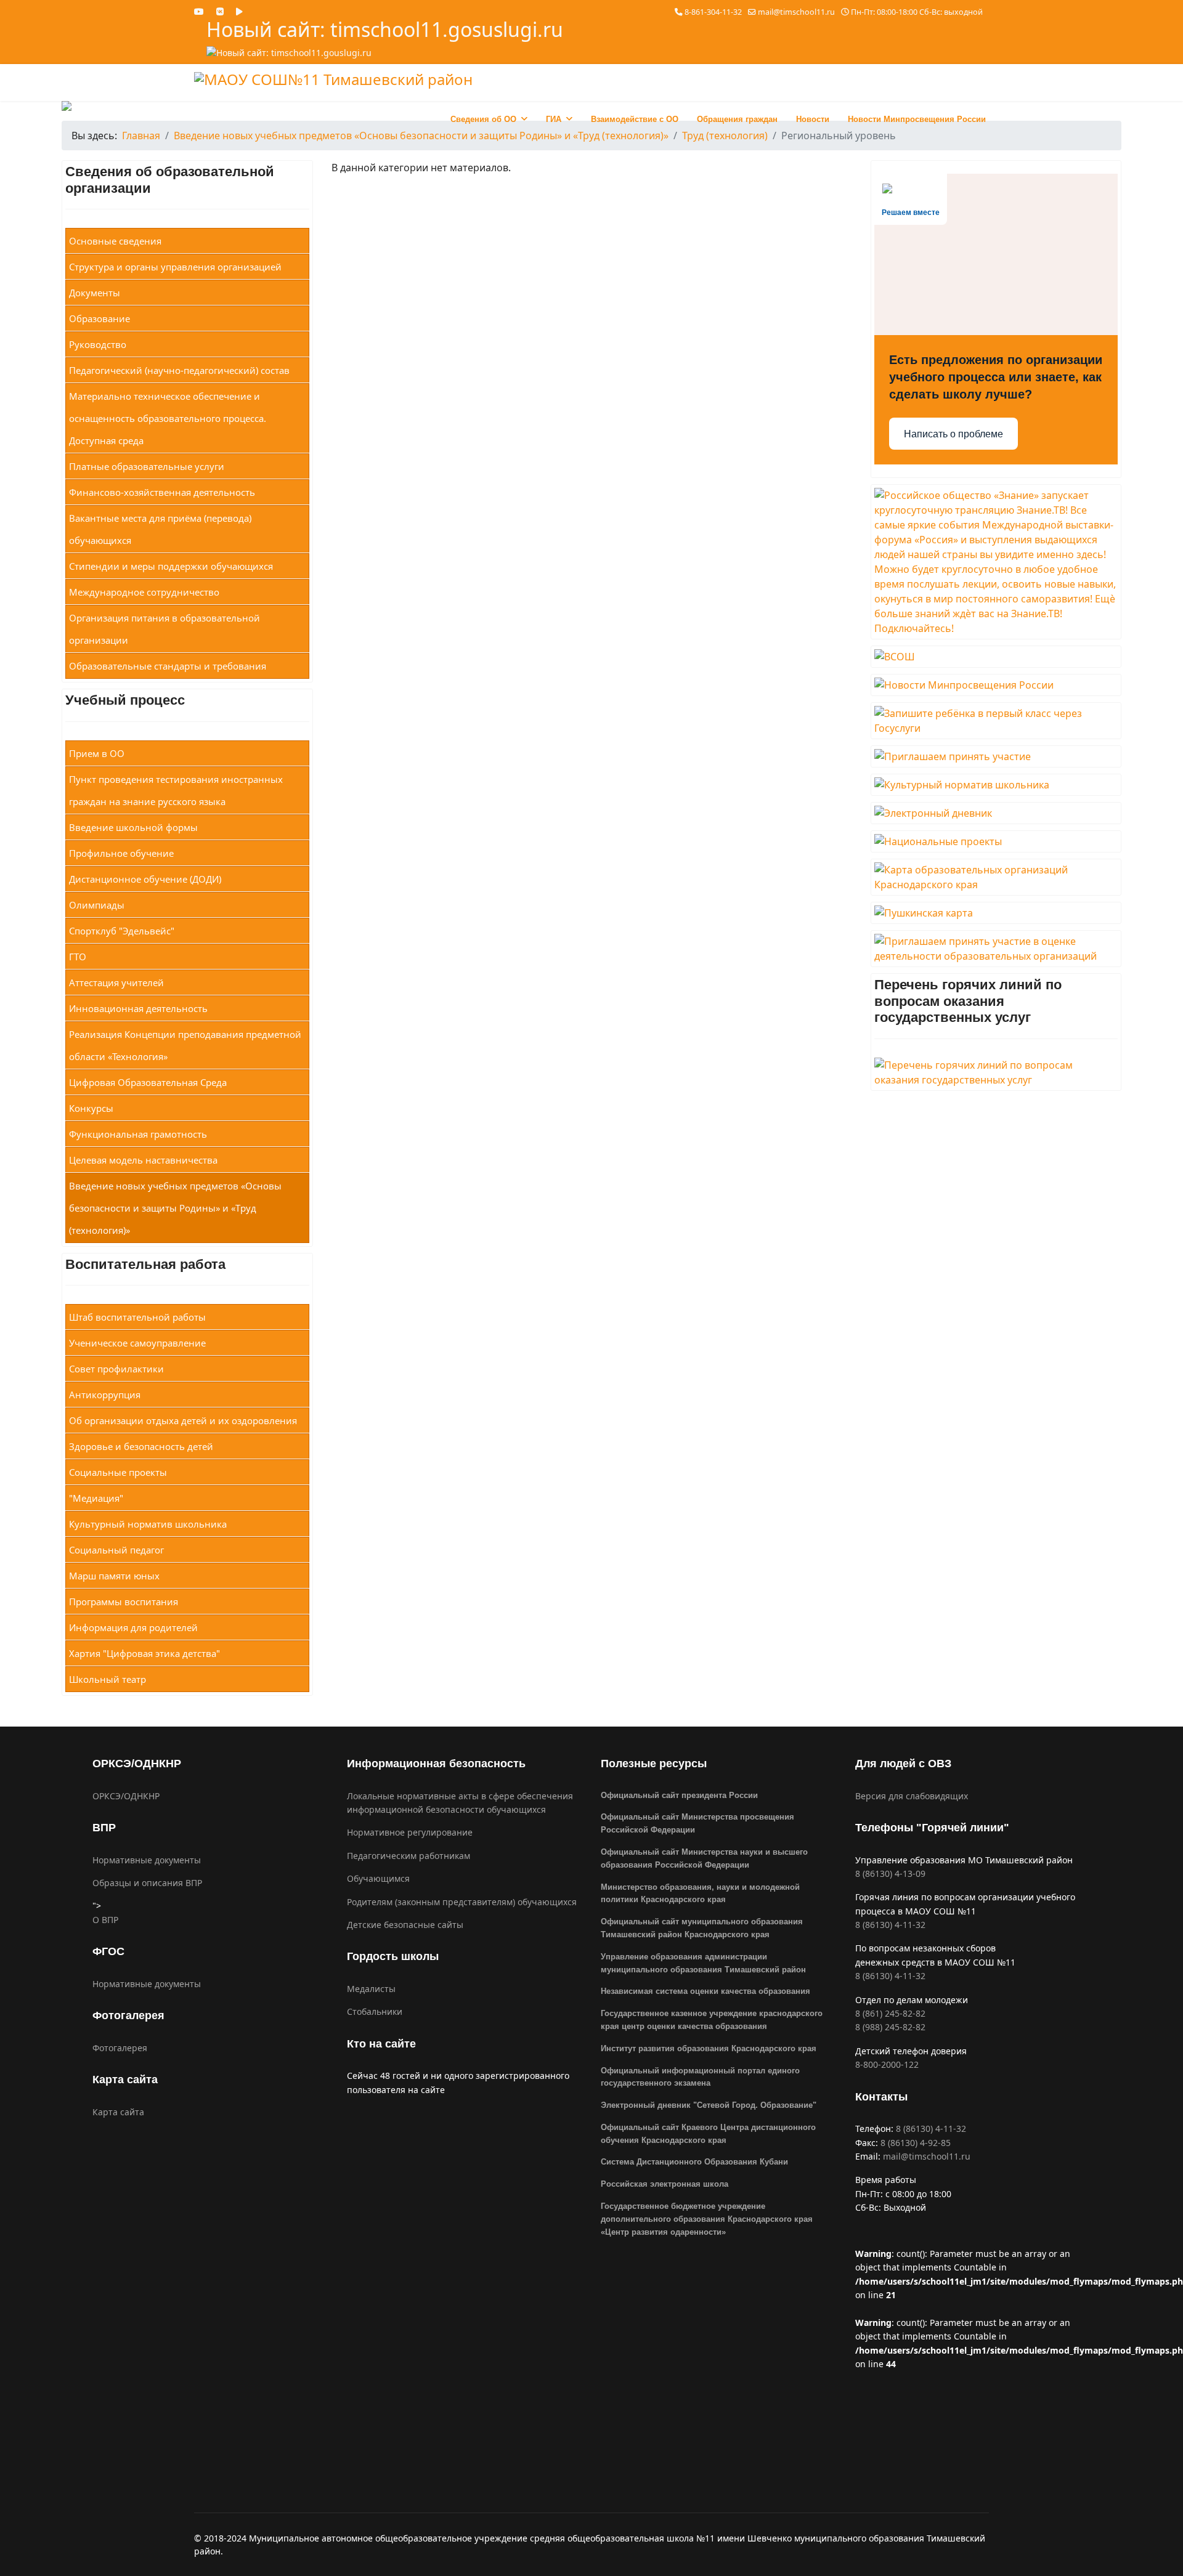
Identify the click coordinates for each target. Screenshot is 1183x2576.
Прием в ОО (97, 753)
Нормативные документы (147, 1860)
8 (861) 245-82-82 (890, 2013)
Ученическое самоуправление (137, 1343)
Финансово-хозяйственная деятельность (162, 492)
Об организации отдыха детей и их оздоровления (183, 1420)
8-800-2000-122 (887, 2064)
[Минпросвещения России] (996, 685)
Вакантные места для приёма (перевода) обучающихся (160, 529)
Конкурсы (91, 1108)
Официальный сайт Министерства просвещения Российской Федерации (697, 1823)
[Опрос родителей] (996, 756)
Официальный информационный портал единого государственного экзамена (700, 2077)
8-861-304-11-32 (713, 12)
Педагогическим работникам (409, 1856)
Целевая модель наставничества (143, 1160)
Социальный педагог (116, 1550)
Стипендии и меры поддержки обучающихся (171, 566)
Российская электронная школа (665, 2184)
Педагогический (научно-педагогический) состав (179, 370)
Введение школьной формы (133, 827)
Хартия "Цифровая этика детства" (144, 1653)
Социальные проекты (118, 1472)
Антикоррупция (105, 1395)
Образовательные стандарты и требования (168, 666)
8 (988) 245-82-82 (890, 2027)
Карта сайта (118, 2112)
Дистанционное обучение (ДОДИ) (145, 879)
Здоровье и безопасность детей (141, 1446)
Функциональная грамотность (138, 1134)
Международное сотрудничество (144, 592)
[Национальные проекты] (996, 841)
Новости (813, 119)
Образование (100, 318)
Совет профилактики (116, 1369)
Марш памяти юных (114, 1576)
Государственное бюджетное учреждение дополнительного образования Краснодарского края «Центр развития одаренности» (707, 2219)
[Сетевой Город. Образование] (996, 813)
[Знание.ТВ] (996, 562)
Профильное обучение (121, 853)
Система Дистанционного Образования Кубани (694, 2162)
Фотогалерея (120, 2048)
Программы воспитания (124, 1602)
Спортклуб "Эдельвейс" (122, 931)
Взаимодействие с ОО (635, 119)
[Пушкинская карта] (996, 913)
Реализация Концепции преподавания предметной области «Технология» (185, 1045)
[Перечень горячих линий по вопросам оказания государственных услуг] (996, 1072)
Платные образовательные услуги (147, 466)
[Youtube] (199, 11)
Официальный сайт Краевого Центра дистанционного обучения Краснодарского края (708, 2134)
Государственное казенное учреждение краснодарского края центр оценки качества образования (712, 2020)
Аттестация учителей (116, 982)
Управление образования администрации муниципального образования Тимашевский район (703, 1963)
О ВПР (105, 1920)
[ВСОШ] (996, 657)
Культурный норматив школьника (148, 1524)
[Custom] (239, 11)
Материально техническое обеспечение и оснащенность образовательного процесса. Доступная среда (168, 418)
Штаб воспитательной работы (137, 1317)
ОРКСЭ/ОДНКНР (126, 1796)
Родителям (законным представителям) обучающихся (462, 1902)
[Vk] (220, 11)
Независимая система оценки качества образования (705, 1991)
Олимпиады (97, 905)
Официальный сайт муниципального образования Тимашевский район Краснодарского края (702, 1928)
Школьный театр (108, 1679)
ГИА (554, 119)
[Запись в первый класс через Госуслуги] (996, 721)
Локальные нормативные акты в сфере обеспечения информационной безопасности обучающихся (460, 1803)
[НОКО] (996, 949)
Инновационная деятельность (138, 1008)
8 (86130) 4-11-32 (890, 1925)
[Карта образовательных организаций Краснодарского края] (996, 877)
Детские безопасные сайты (405, 1925)
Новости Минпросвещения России (917, 119)
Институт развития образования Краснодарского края (709, 2048)
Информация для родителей (133, 1627)
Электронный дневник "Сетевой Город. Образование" (709, 2105)
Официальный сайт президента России (679, 1795)
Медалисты (371, 1989)
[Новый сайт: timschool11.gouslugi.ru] (385, 53)
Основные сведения (115, 241)
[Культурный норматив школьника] (996, 785)
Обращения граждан (737, 119)
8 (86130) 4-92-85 (916, 2143)
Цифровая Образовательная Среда (148, 1082)
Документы (95, 293)
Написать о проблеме (953, 434)
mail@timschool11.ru (796, 12)
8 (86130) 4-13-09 (890, 1873)
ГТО (78, 957)
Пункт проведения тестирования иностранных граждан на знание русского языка (176, 790)
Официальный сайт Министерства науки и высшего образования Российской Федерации (704, 1858)
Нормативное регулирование (410, 1832)
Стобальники (375, 2011)
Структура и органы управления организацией (175, 267)
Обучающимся (378, 1878)
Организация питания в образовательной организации (165, 629)
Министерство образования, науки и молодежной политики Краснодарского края (700, 1894)
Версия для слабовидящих (912, 1796)
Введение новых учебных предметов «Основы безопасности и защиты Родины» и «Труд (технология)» (175, 1208)
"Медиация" (96, 1498)
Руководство (98, 344)
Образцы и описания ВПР (147, 1883)
